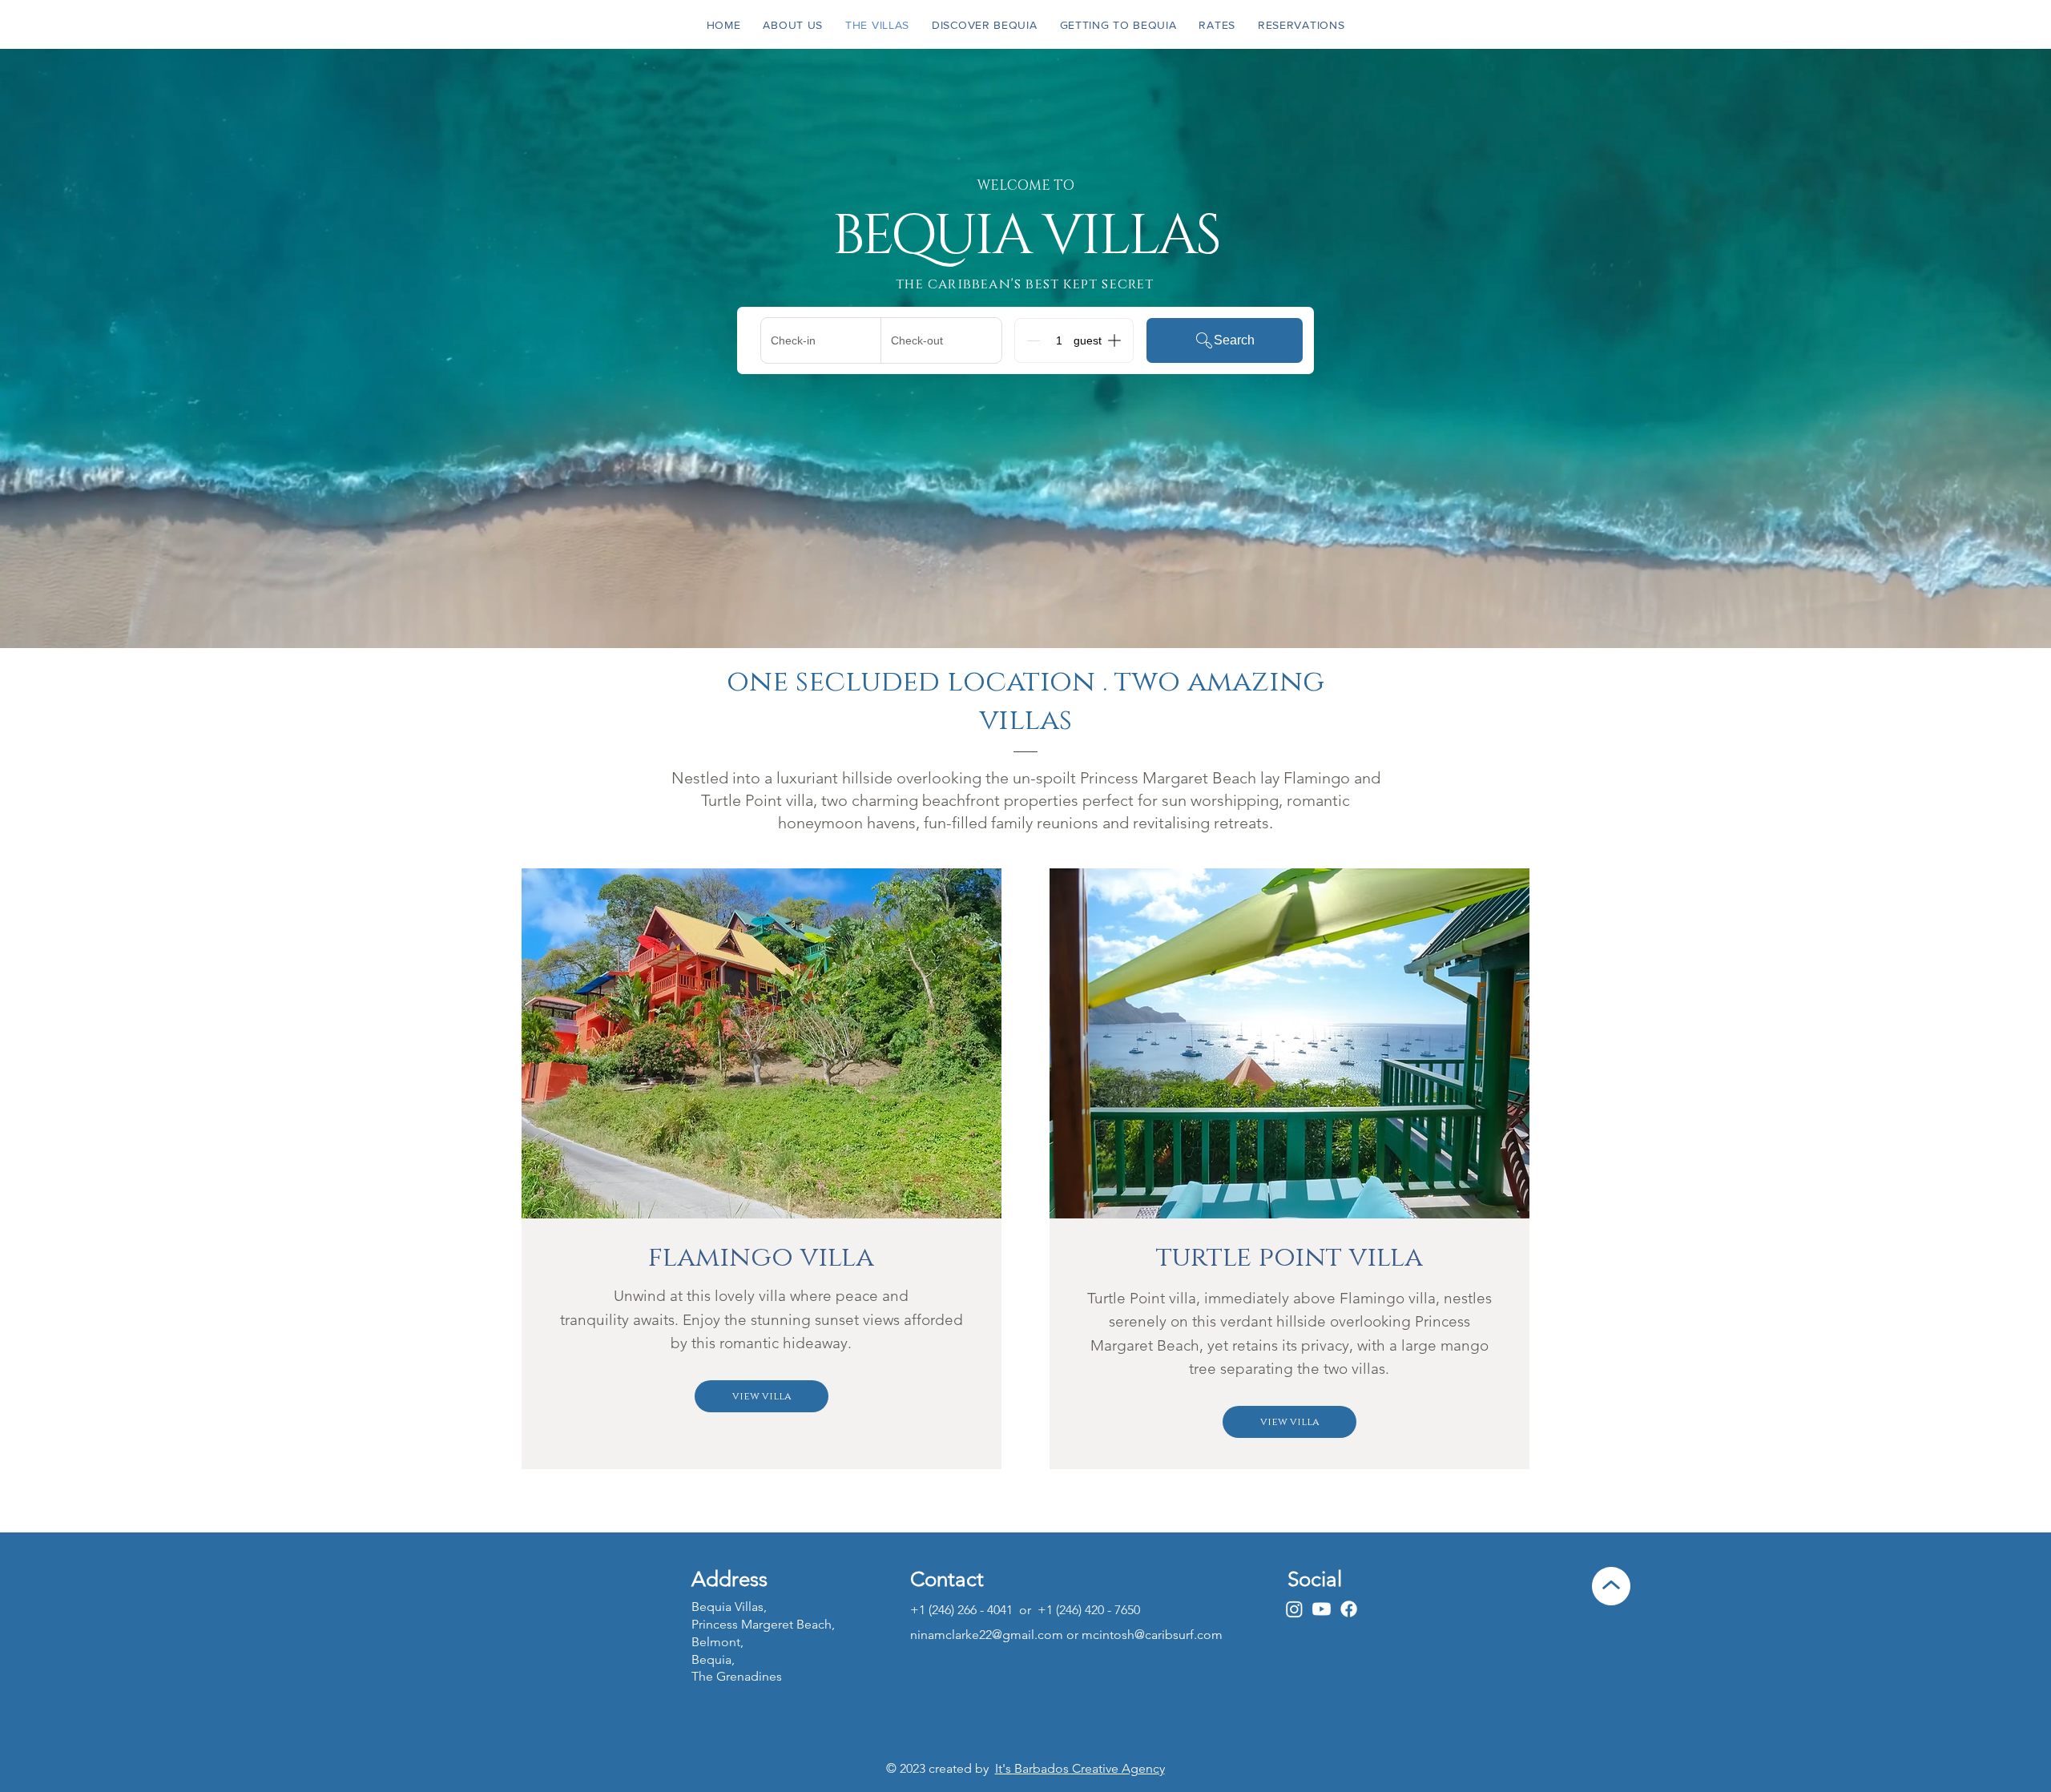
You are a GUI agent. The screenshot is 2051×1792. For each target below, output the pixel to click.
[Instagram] (1294, 1609)
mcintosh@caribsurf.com (1152, 1635)
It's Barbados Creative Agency (1080, 1768)
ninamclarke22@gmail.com (987, 1635)
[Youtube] (1322, 1609)
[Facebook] (1349, 1609)
